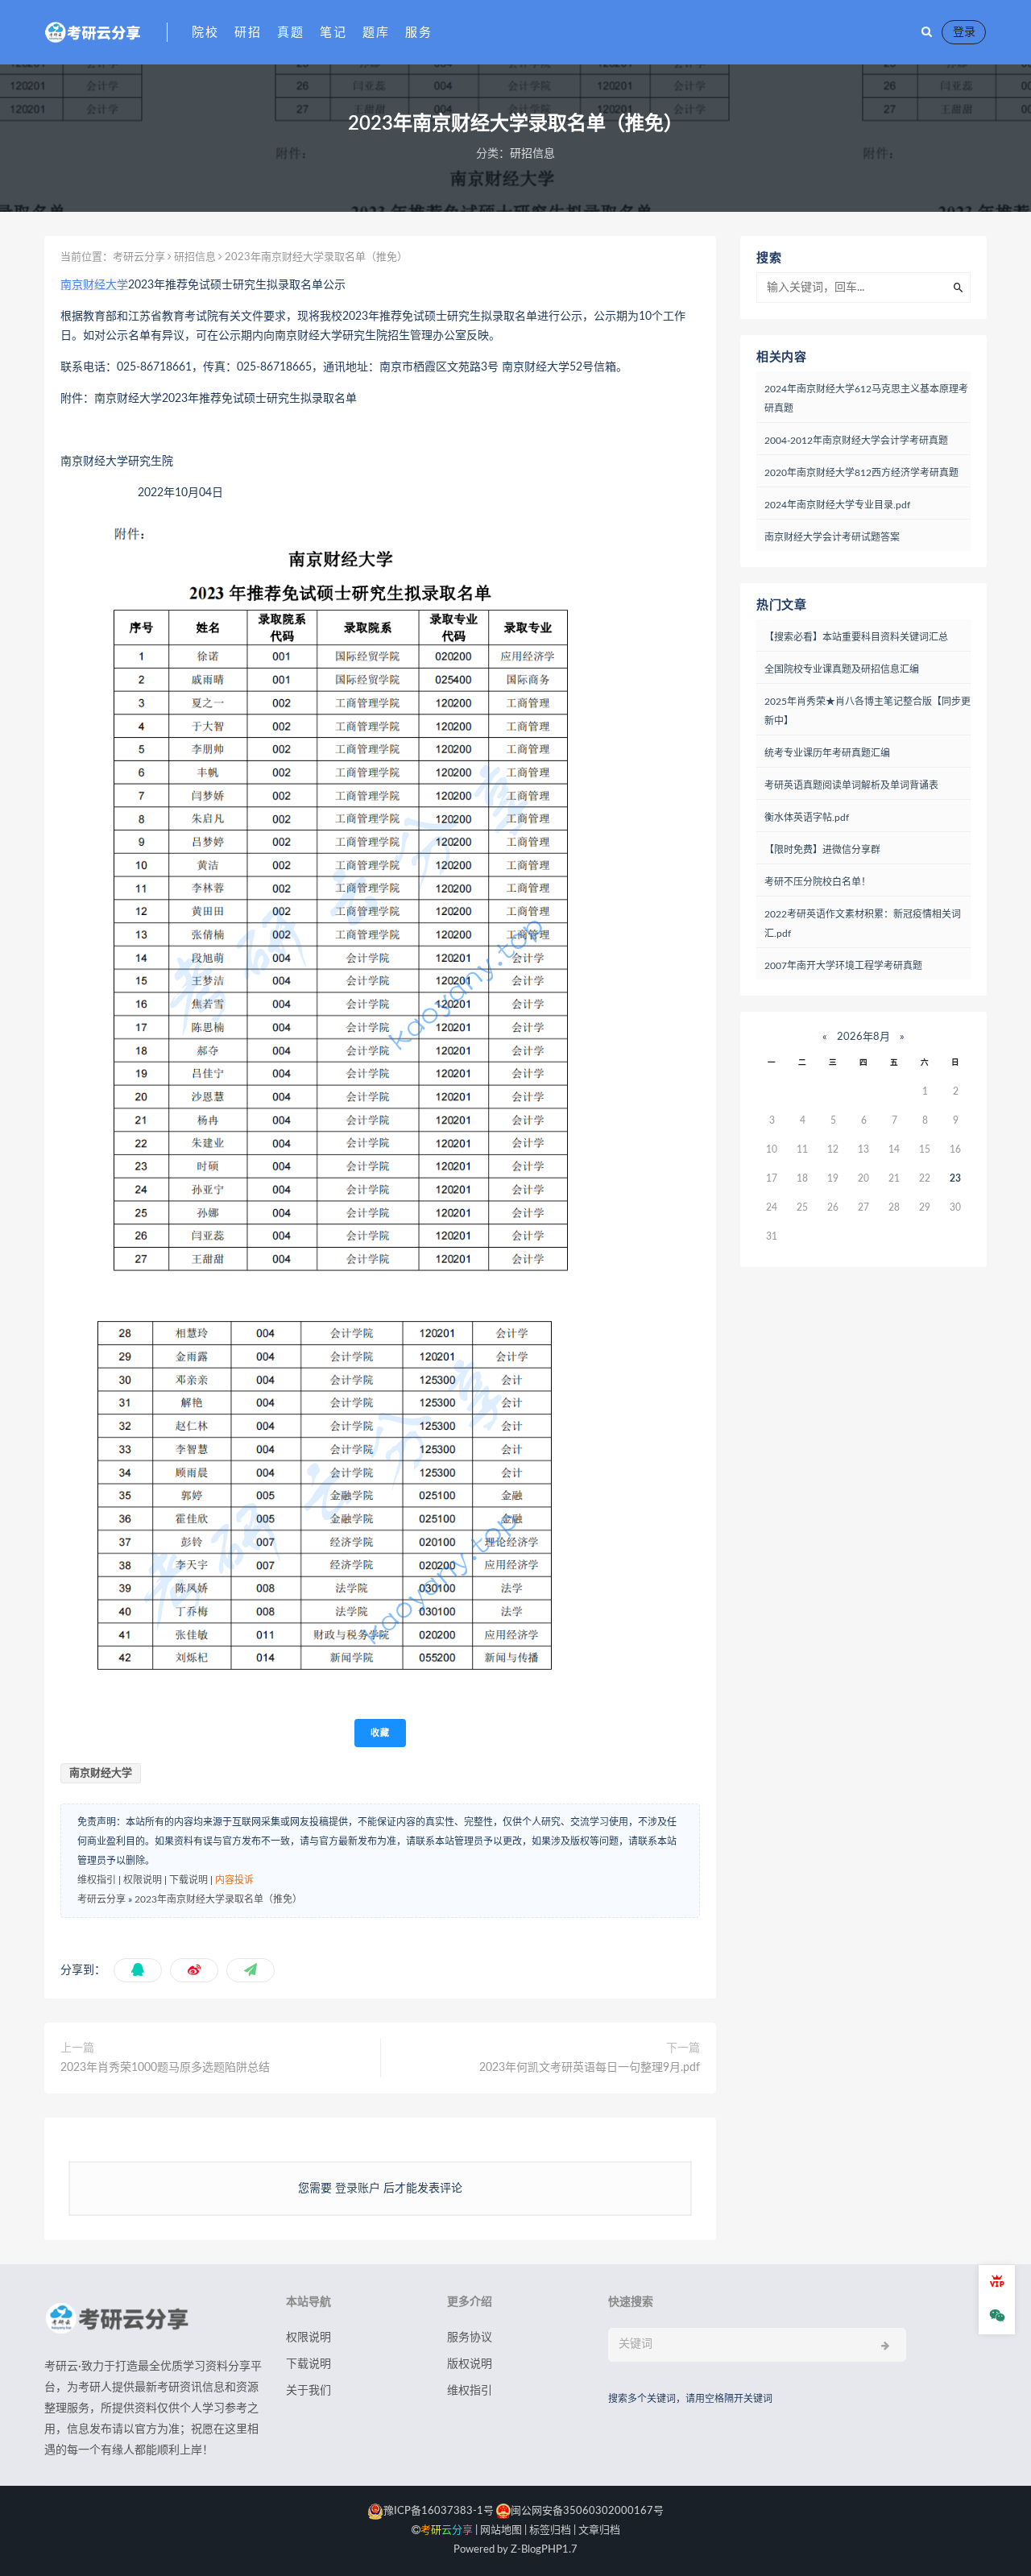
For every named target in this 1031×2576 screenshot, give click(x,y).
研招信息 (532, 154)
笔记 (333, 33)
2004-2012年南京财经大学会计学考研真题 (856, 441)
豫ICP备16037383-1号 (439, 2511)
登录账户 (358, 2189)
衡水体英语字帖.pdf (807, 818)
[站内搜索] (927, 32)
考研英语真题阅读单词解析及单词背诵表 (851, 785)
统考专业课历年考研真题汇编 (827, 753)
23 (955, 1178)
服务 (418, 33)
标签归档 (550, 2530)
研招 (248, 33)
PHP (552, 2550)
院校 (205, 33)
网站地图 (501, 2530)
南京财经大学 (94, 285)
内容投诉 (234, 1880)
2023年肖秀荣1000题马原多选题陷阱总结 (165, 2068)
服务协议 (470, 2338)
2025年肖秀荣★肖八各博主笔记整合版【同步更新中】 (867, 711)
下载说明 (188, 1880)
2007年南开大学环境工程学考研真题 (843, 966)
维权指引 (97, 1880)
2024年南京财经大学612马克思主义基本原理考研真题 (866, 399)
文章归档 (599, 2530)
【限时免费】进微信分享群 (822, 850)
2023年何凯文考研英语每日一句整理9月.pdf (590, 2068)
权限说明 (143, 1880)
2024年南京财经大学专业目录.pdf (837, 505)
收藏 (380, 1733)
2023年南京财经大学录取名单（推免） (218, 1899)
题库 (376, 33)
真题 (290, 33)
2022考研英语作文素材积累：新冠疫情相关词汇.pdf (863, 924)
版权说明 (470, 2364)
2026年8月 (863, 1037)
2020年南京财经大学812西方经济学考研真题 (861, 473)
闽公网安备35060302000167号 (587, 2511)
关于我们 (308, 2391)
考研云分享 (139, 257)
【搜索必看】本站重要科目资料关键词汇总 (856, 637)
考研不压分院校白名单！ (818, 882)
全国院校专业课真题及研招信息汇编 (842, 669)
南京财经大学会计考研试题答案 (832, 537)
